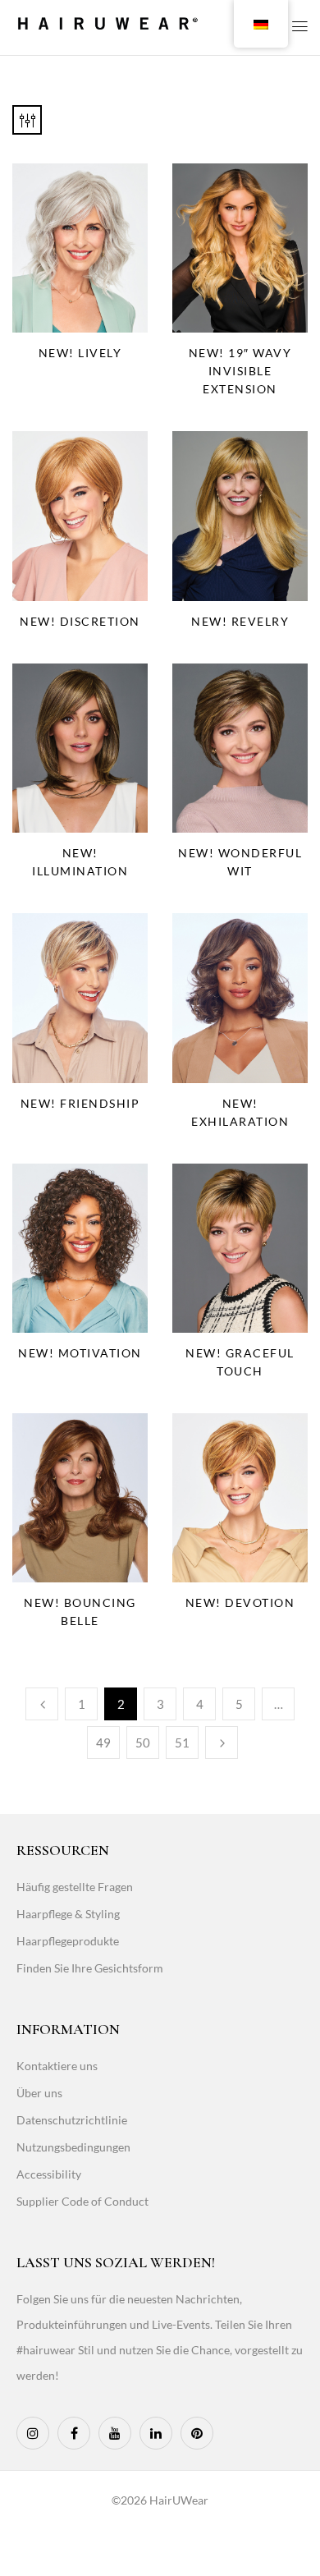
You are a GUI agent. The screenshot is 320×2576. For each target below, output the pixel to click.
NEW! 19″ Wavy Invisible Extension (240, 371)
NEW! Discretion (80, 621)
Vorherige (42, 1704)
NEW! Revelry (240, 621)
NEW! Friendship (80, 1103)
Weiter (222, 1743)
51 (182, 1743)
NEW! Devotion (240, 1603)
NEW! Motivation (80, 1353)
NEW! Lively (80, 353)
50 (143, 1743)
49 (103, 1743)
